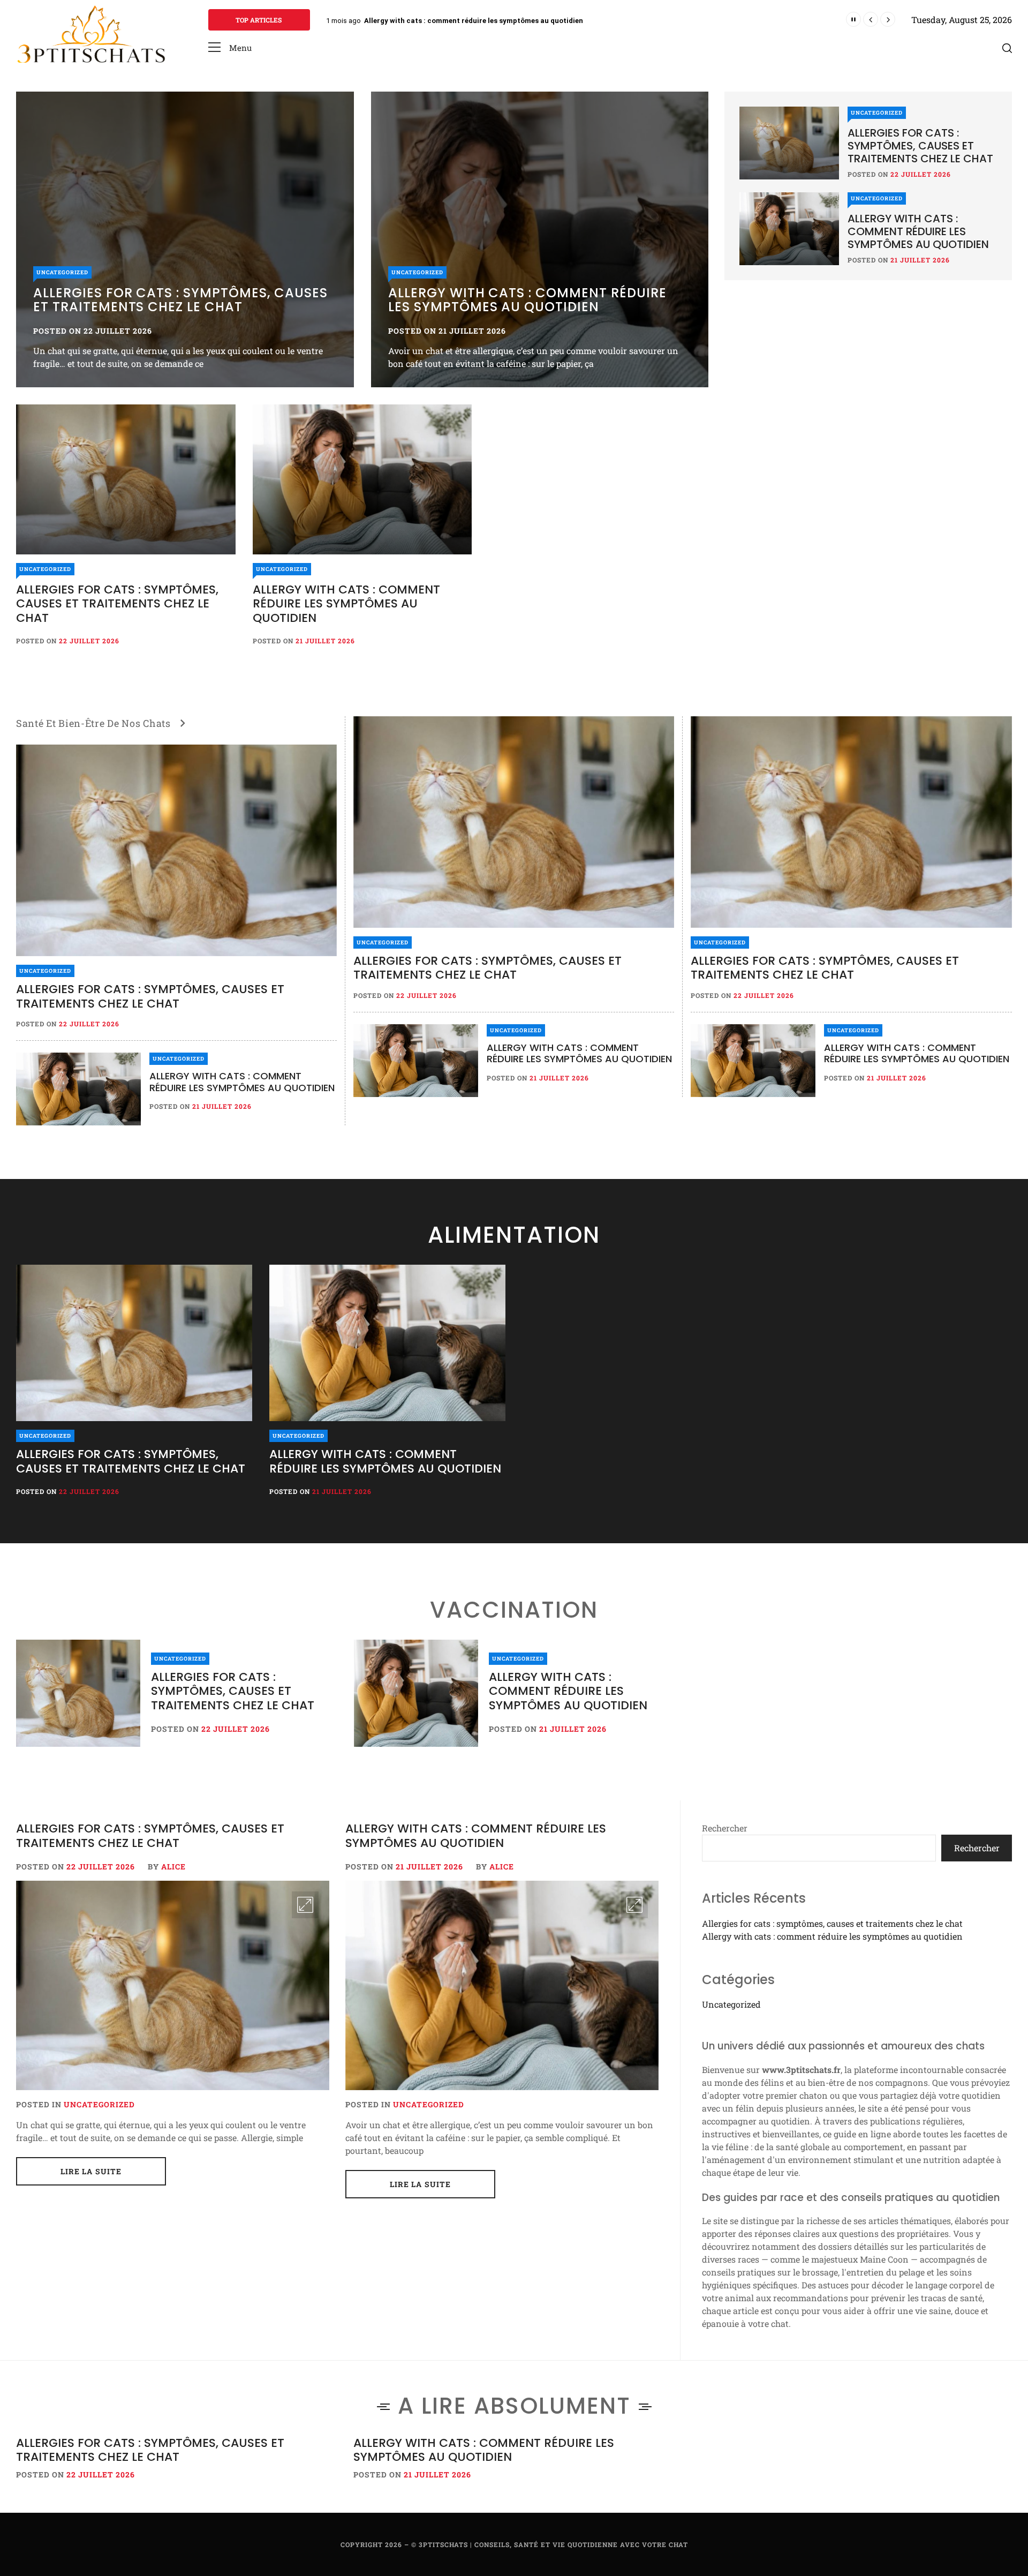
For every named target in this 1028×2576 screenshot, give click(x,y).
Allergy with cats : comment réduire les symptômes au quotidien (527, 300)
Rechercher (725, 1828)
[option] (185, 239)
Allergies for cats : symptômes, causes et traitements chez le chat (478, 21)
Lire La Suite (91, 2171)
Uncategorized (62, 272)
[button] (230, 48)
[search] (1007, 48)
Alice (173, 1867)
